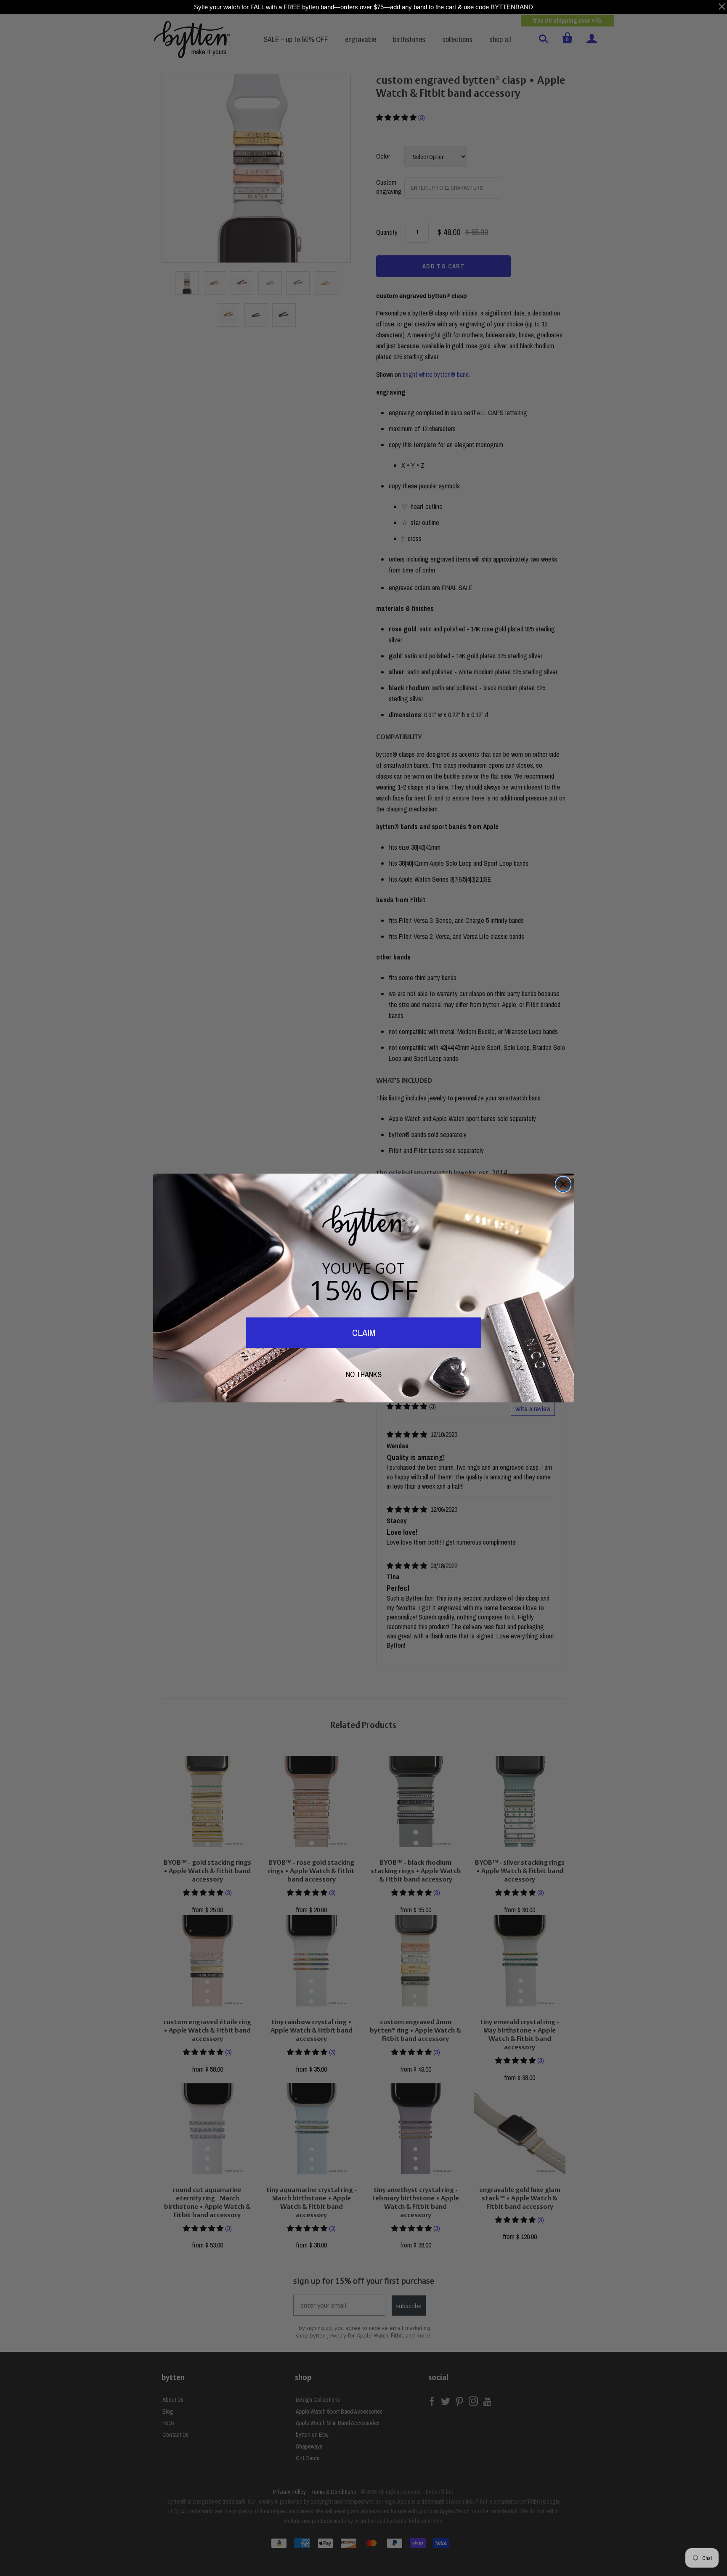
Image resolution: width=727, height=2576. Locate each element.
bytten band (318, 7)
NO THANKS (364, 1374)
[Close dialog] (563, 1184)
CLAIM (364, 1333)
